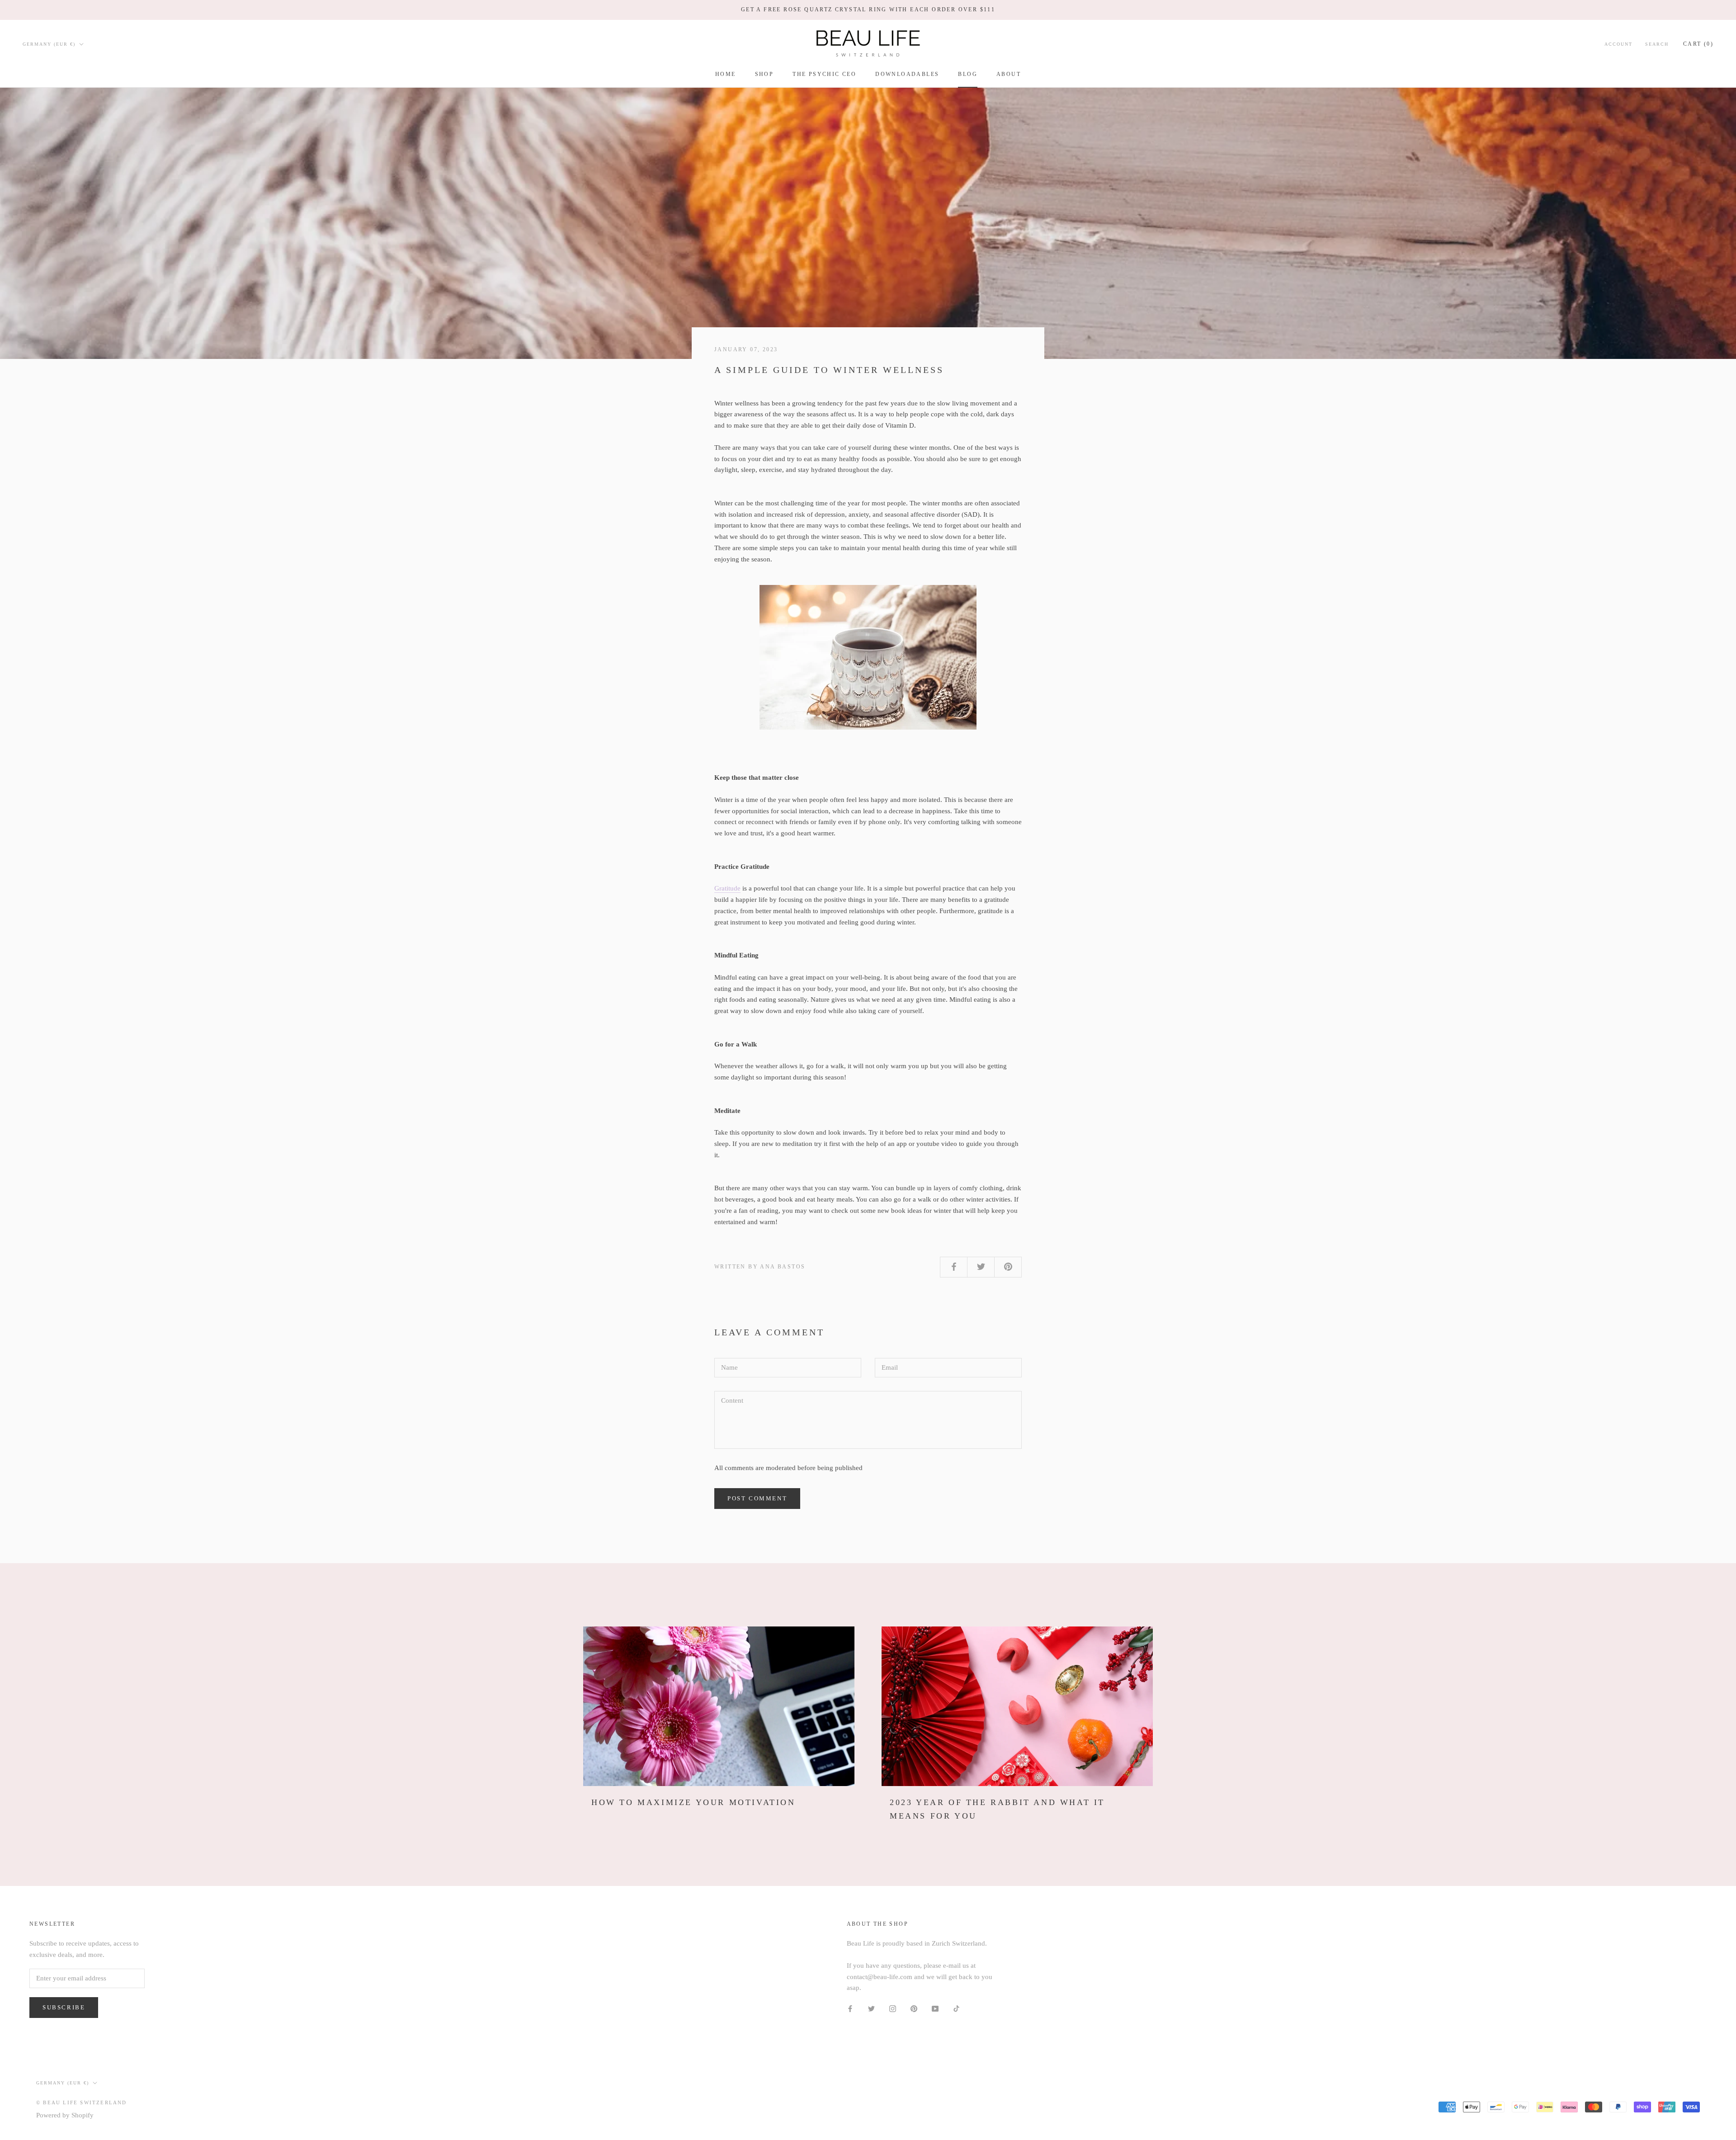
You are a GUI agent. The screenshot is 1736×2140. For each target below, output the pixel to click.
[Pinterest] (914, 2008)
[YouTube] (935, 2008)
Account (1618, 44)
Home (726, 74)
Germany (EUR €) (49, 44)
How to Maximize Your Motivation (693, 1802)
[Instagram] (893, 2008)
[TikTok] (956, 2008)
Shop (764, 74)
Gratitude (727, 888)
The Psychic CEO (824, 74)
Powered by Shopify (65, 2115)
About (1009, 74)
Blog (968, 74)
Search (1657, 44)
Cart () (1698, 43)
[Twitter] (871, 2008)
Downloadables (907, 74)
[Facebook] (850, 2008)
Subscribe (64, 2007)
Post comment (757, 1498)
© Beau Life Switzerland (82, 2102)
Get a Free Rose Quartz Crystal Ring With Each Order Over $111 (868, 9)
